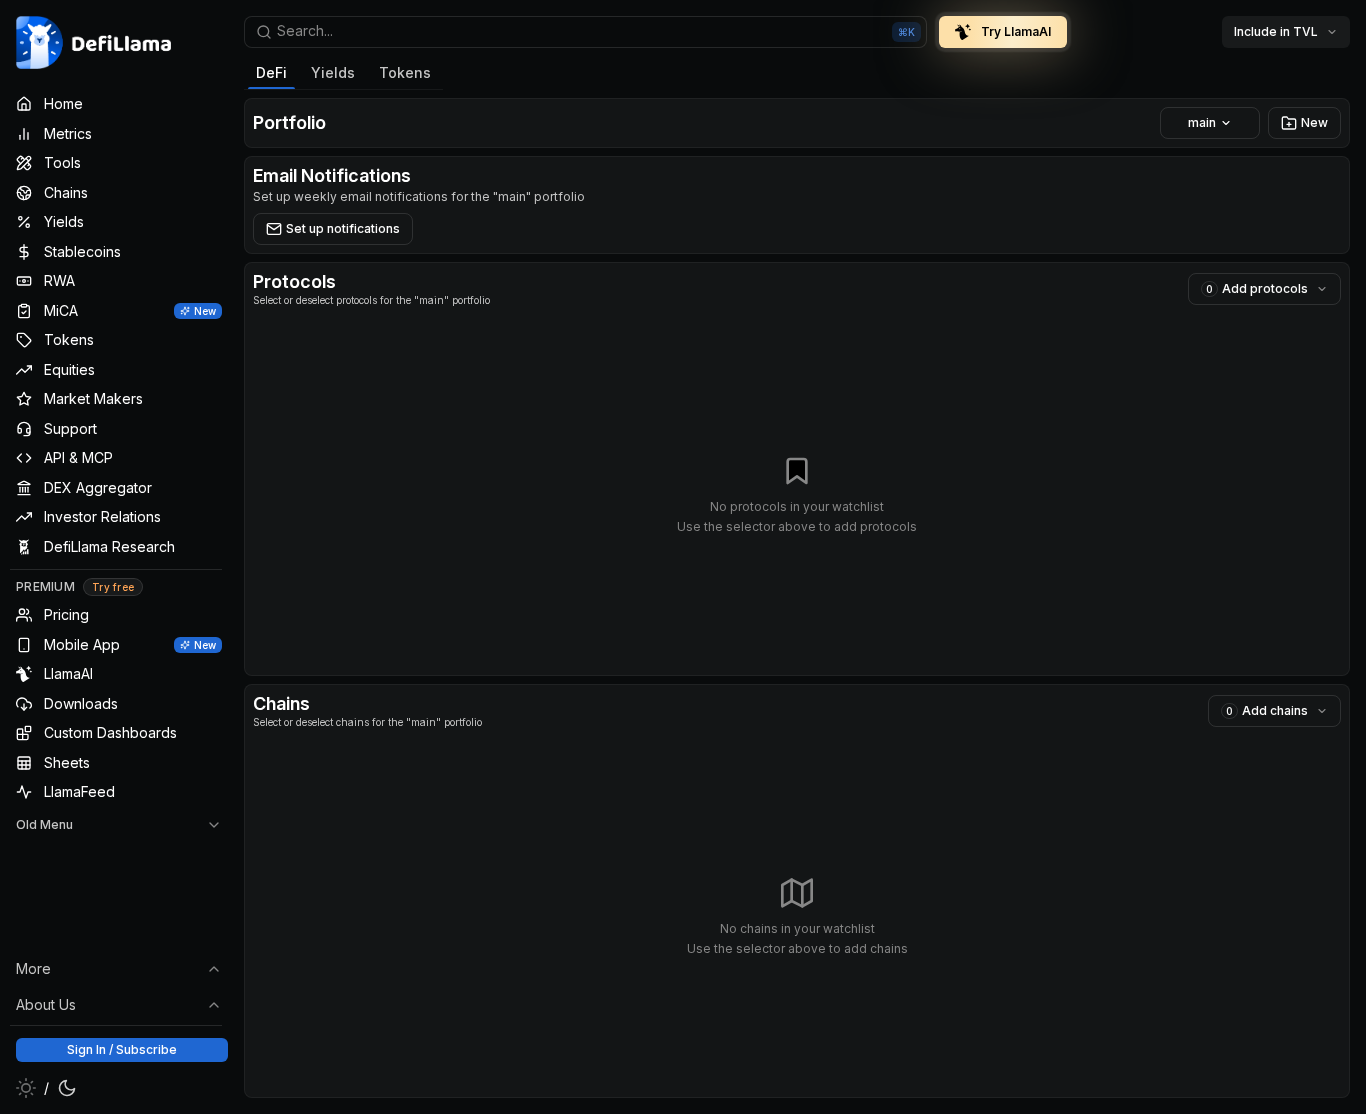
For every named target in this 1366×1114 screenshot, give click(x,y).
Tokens (405, 72)
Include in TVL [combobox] (1276, 31)
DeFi (271, 72)
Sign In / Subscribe (122, 1049)
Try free (113, 587)
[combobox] (585, 32)
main (1202, 122)
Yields (333, 72)
